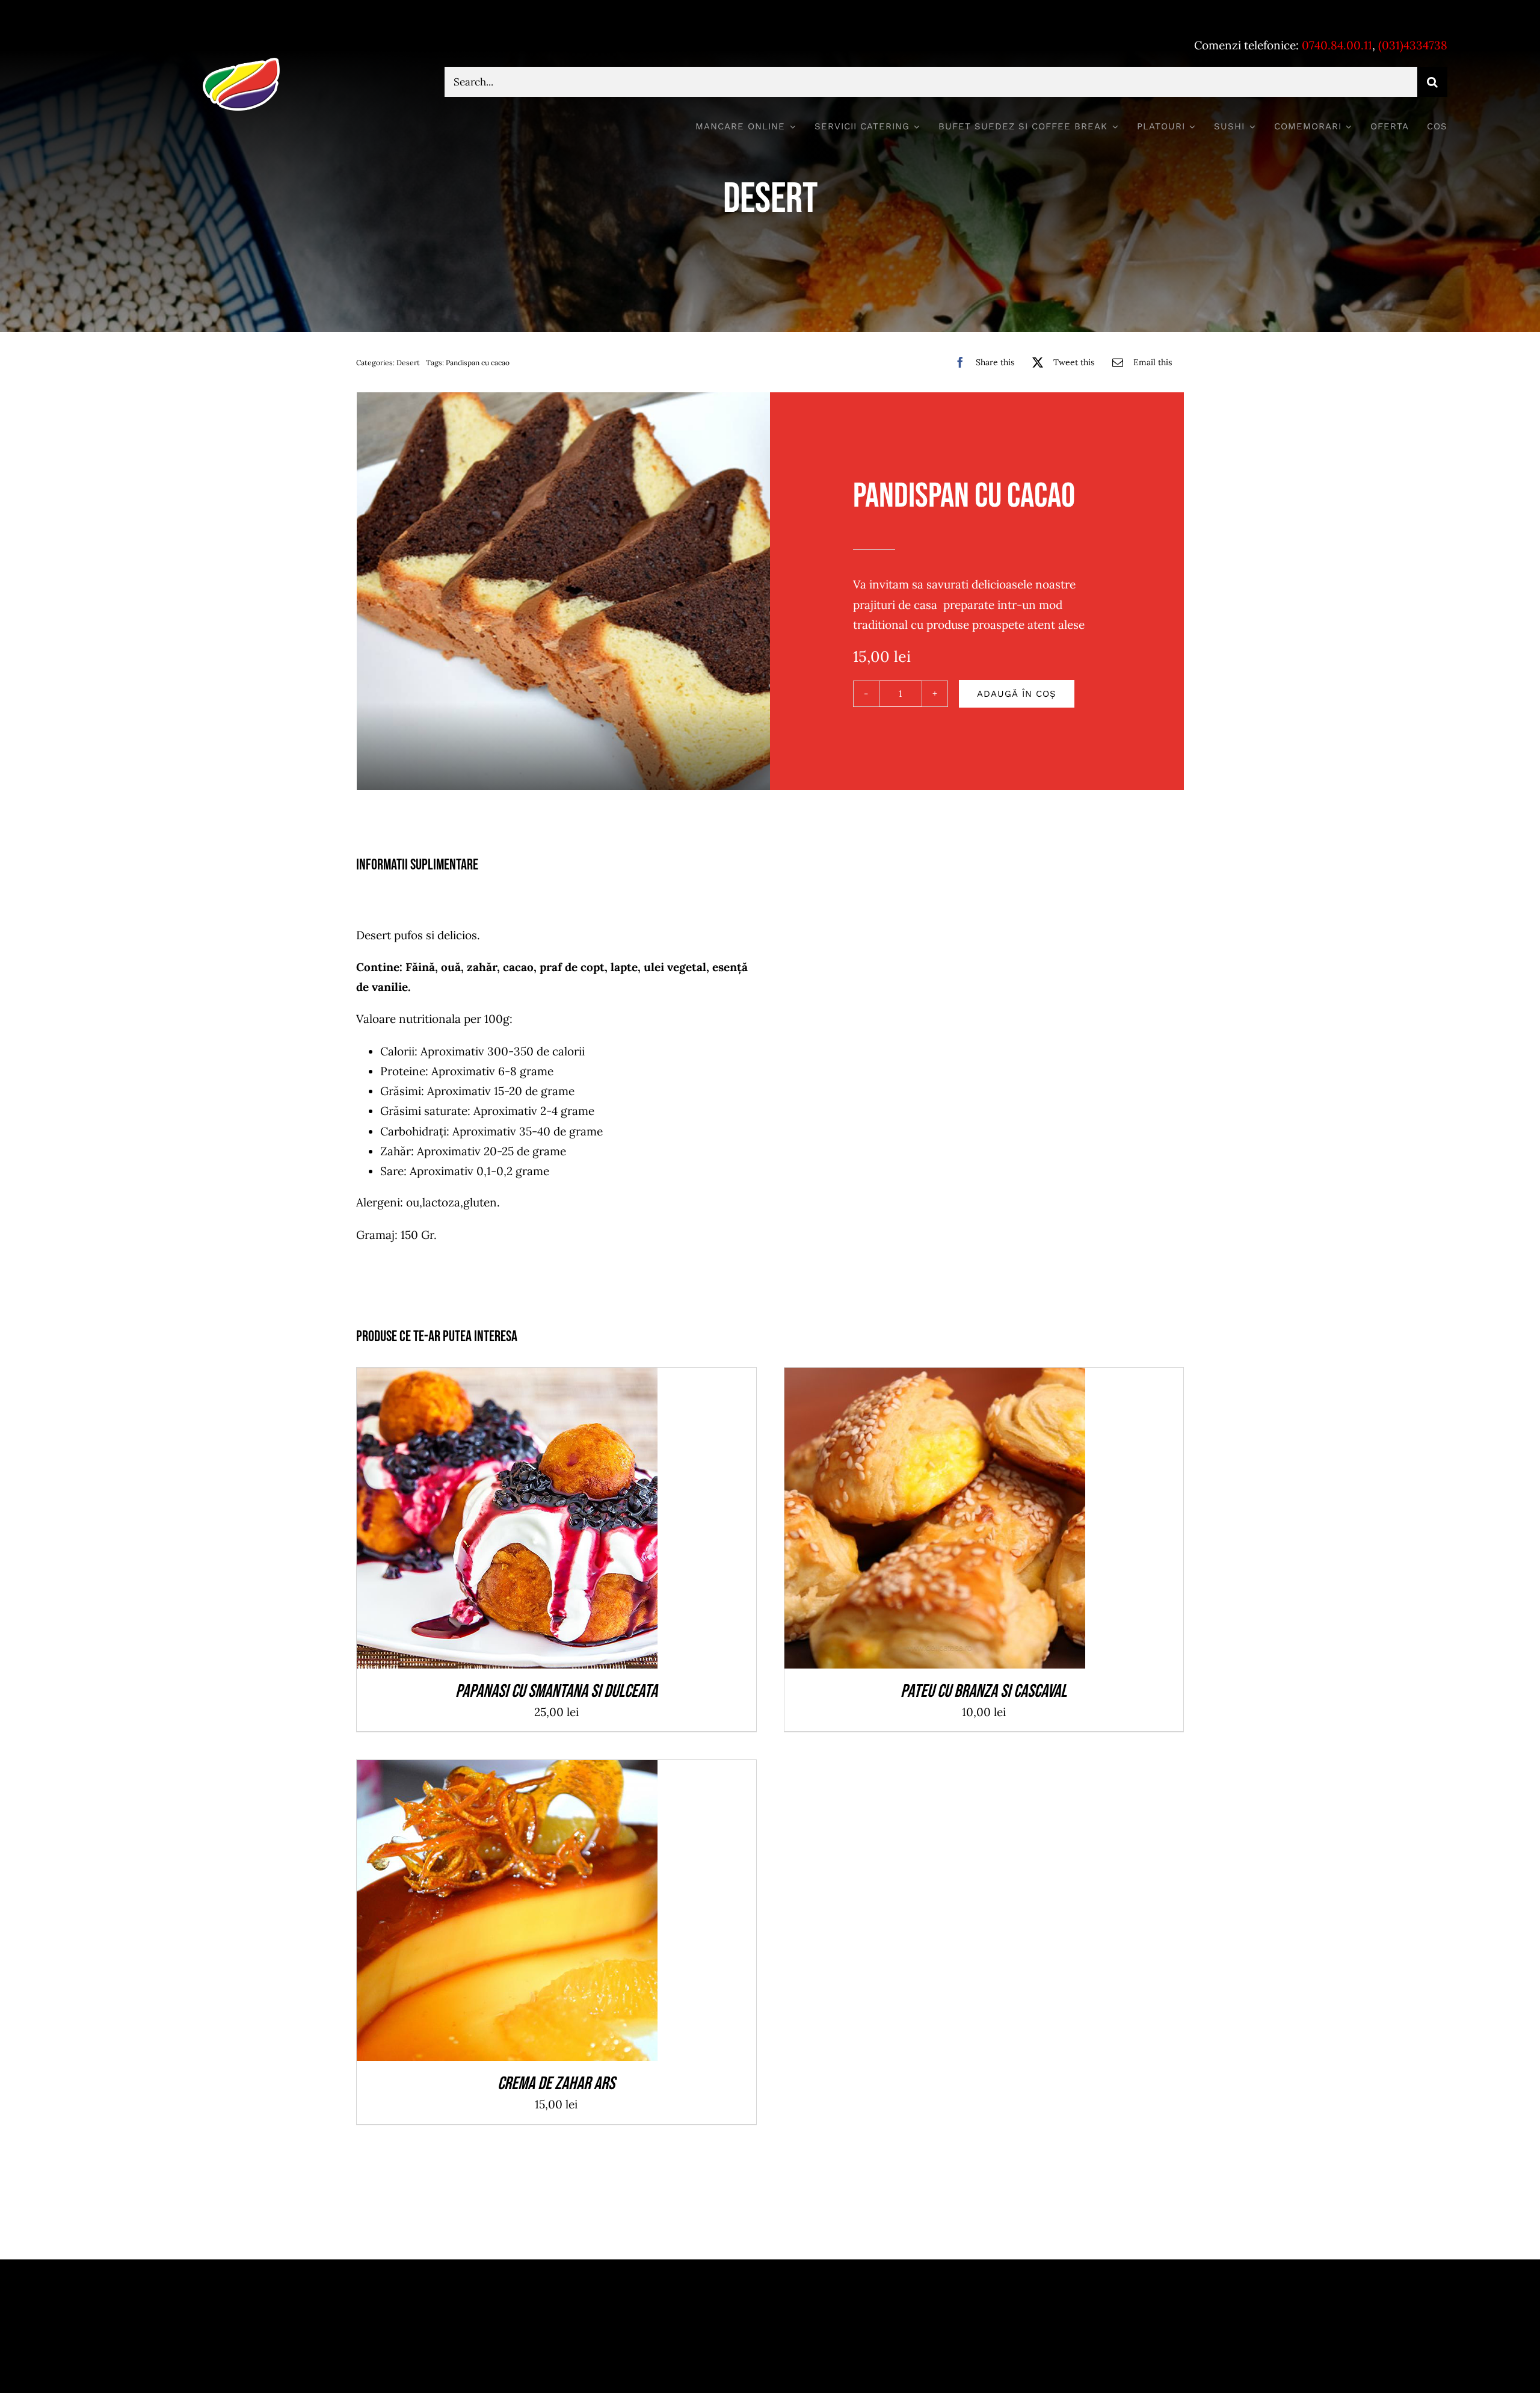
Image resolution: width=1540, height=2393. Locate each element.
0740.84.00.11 (1337, 45)
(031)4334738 (1413, 45)
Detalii (551, 1521)
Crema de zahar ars (556, 2084)
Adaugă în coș (1017, 694)
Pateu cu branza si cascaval (984, 1691)
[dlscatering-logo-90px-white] (241, 63)
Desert (408, 363)
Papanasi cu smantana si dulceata (556, 1691)
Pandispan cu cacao (478, 363)
